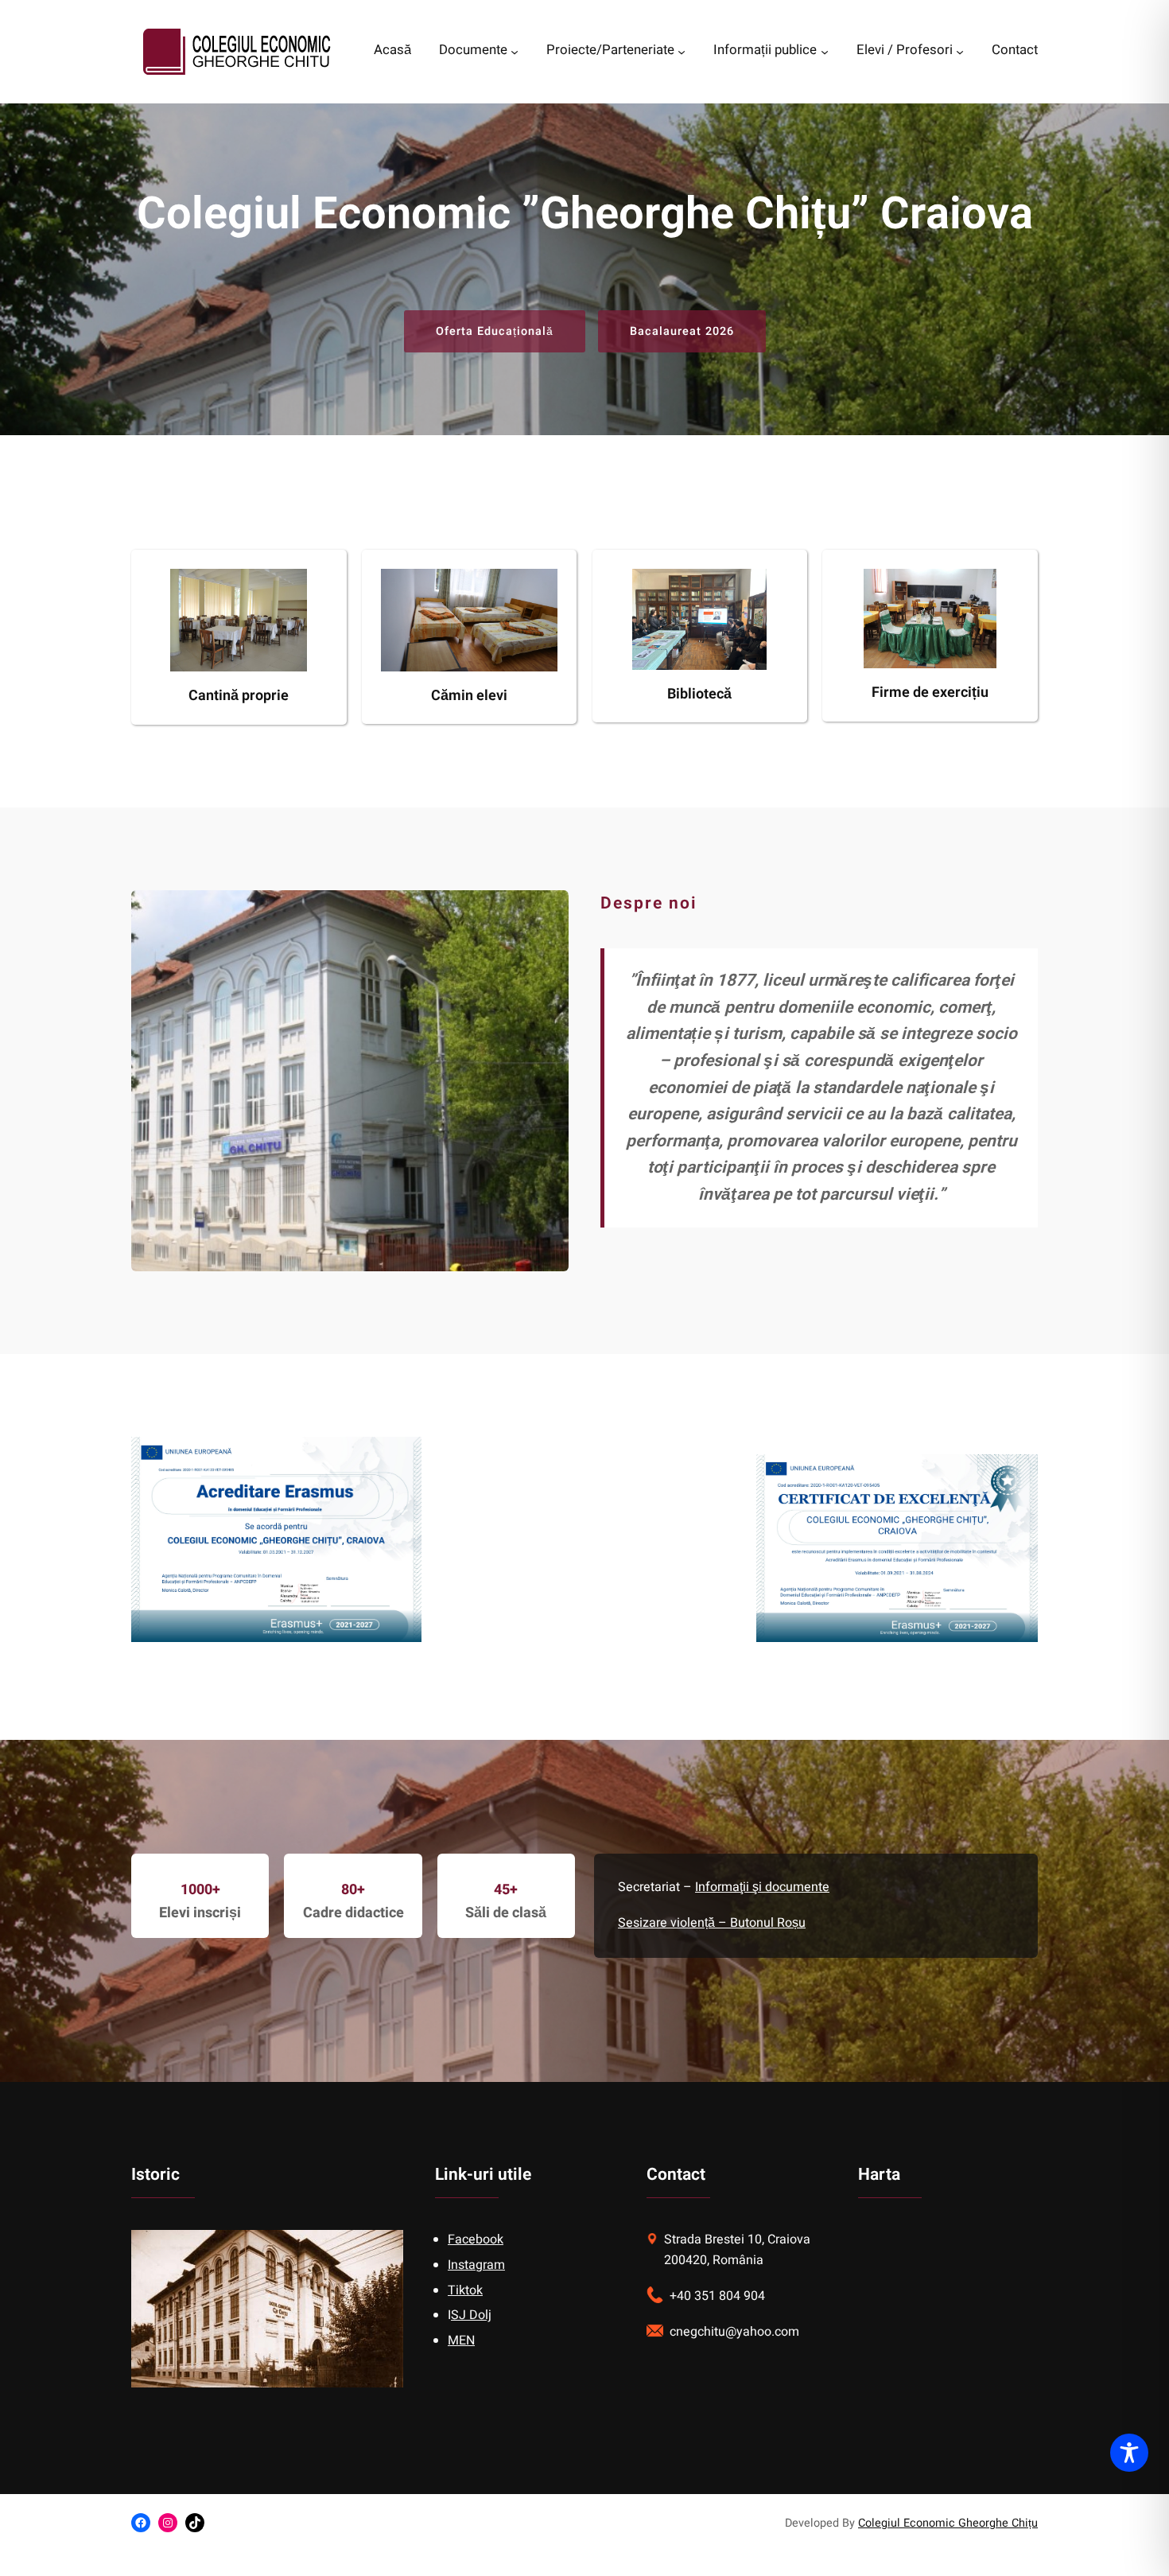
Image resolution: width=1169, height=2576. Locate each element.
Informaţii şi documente (762, 1887)
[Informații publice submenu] (825, 52)
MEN (461, 2341)
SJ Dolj (471, 2315)
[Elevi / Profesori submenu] (960, 52)
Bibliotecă (699, 694)
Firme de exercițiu (930, 693)
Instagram (476, 2265)
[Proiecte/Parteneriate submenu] (682, 52)
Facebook (476, 2239)
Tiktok (465, 2290)
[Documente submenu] (515, 52)
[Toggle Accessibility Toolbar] (1129, 2453)
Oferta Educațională (495, 331)
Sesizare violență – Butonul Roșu (712, 1923)
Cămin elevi (469, 696)
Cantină (215, 696)
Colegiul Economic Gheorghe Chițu (948, 2523)
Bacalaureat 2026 (682, 331)
